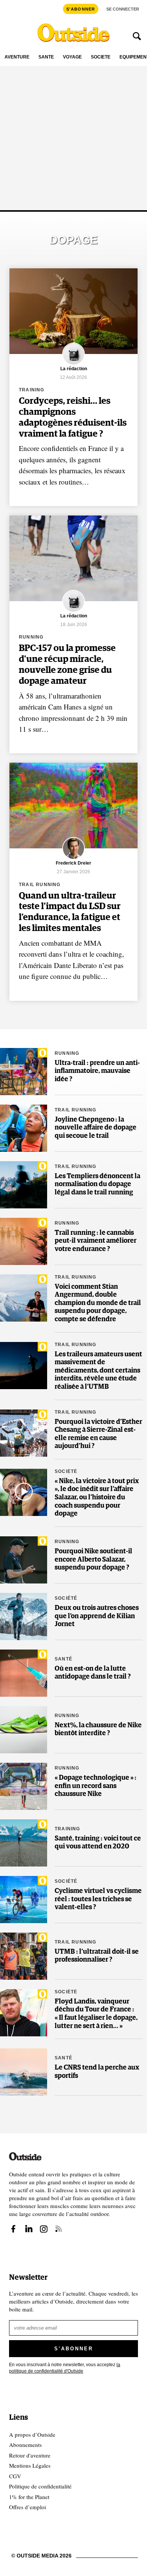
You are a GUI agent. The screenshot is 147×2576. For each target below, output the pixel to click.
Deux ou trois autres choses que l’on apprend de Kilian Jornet (97, 1616)
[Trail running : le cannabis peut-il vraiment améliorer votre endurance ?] (24, 1241)
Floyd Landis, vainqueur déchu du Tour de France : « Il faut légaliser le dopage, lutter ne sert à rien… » (96, 2014)
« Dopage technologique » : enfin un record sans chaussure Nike (96, 1786)
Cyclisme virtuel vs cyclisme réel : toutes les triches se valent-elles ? (98, 1899)
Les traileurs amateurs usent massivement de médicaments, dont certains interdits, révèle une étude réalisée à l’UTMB (98, 1371)
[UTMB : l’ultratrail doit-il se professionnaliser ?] (24, 1956)
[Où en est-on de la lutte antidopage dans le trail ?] (24, 1673)
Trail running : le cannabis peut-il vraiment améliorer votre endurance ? (96, 1241)
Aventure (17, 57)
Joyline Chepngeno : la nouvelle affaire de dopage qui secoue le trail (96, 1128)
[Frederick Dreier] (73, 858)
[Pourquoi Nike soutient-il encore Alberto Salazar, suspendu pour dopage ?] (24, 1560)
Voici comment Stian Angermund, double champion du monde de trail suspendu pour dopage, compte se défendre (98, 1303)
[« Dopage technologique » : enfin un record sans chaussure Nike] (24, 1786)
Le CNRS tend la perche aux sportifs (97, 2072)
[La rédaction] (73, 364)
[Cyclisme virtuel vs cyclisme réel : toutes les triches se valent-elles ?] (24, 1900)
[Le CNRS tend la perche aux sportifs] (24, 2072)
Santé (46, 57)
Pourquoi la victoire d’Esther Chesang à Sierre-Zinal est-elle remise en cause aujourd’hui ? (98, 1434)
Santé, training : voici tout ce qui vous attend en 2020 (98, 1843)
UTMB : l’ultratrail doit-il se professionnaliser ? (97, 1956)
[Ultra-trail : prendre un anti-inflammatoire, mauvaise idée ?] (24, 1072)
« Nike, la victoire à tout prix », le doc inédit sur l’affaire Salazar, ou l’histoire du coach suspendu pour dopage (97, 1497)
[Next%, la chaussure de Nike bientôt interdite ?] (24, 1730)
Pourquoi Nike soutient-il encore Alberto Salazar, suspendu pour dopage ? (93, 1560)
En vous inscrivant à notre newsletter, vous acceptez (65, 2368)
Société (101, 57)
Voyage (72, 57)
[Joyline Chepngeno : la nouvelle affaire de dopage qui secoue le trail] (24, 1128)
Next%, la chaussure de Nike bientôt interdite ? (98, 1730)
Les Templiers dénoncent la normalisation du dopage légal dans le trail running (97, 1184)
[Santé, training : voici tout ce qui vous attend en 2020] (24, 1843)
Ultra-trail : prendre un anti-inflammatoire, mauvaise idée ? (97, 1071)
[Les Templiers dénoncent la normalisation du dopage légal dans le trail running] (24, 1185)
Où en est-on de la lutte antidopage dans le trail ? (93, 1673)
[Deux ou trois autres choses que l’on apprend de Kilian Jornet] (24, 1617)
